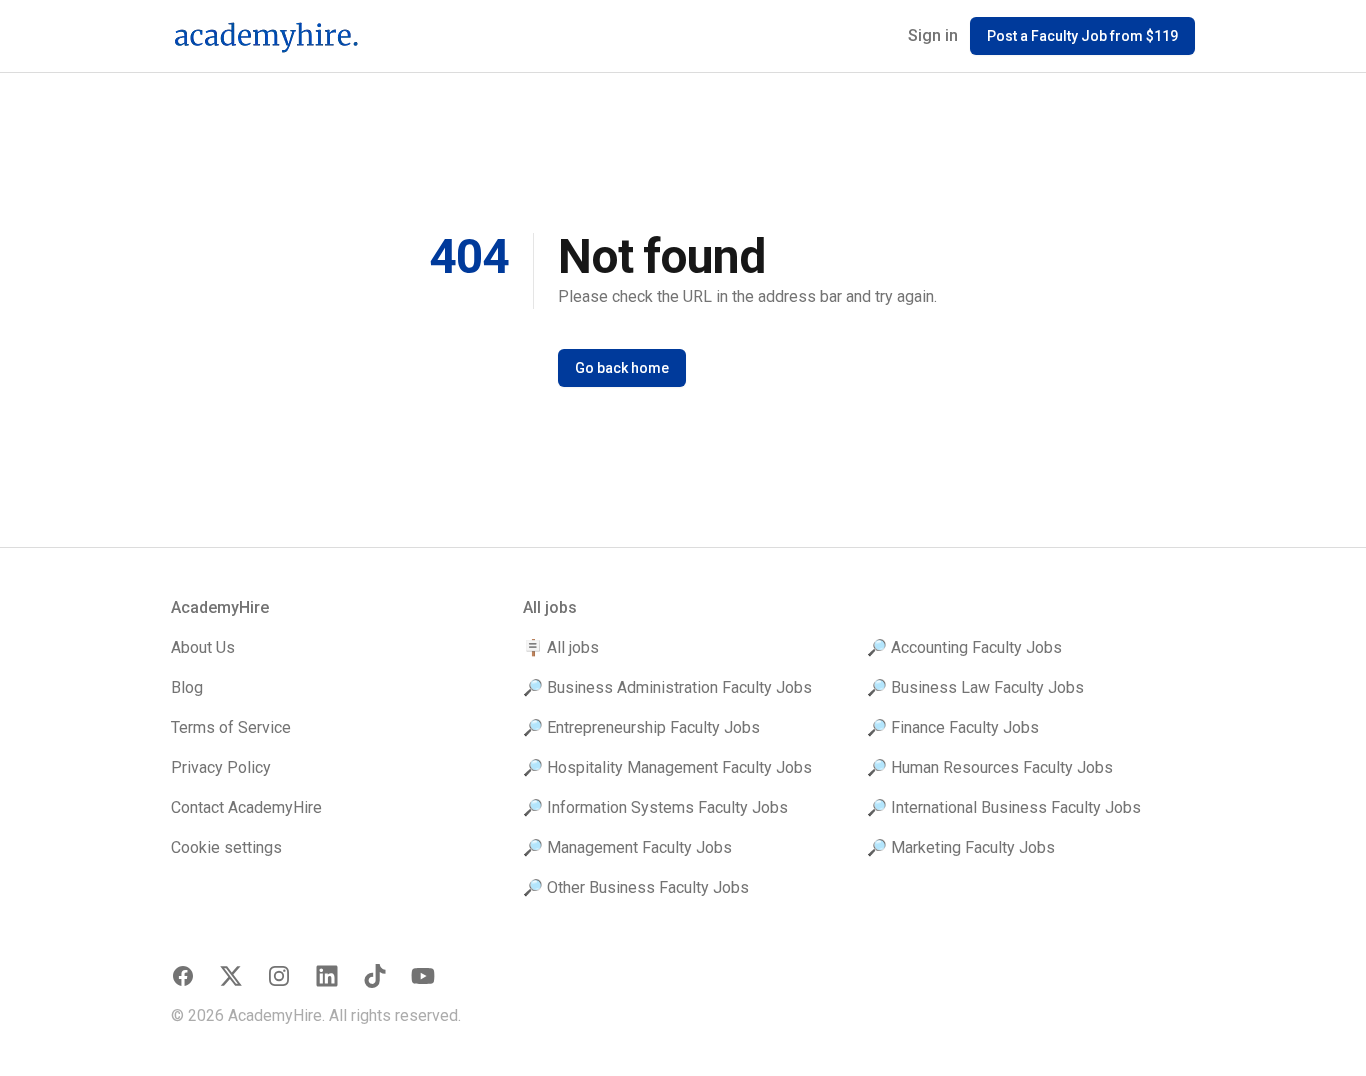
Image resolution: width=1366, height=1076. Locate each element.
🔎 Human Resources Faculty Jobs (990, 767)
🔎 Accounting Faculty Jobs (964, 647)
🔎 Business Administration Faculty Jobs (667, 687)
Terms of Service (231, 727)
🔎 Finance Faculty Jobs (953, 727)
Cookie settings (226, 847)
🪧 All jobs (561, 647)
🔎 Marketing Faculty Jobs (961, 847)
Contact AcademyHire (246, 807)
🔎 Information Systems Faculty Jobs (655, 807)
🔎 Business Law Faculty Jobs (975, 687)
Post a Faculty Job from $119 (1082, 36)
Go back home (622, 368)
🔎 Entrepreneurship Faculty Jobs (641, 727)
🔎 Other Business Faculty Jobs (636, 887)
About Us (203, 647)
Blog (187, 687)
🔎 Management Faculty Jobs (627, 847)
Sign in (933, 35)
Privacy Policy (221, 767)
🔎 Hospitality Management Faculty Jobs (667, 767)
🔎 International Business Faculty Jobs (1004, 807)
